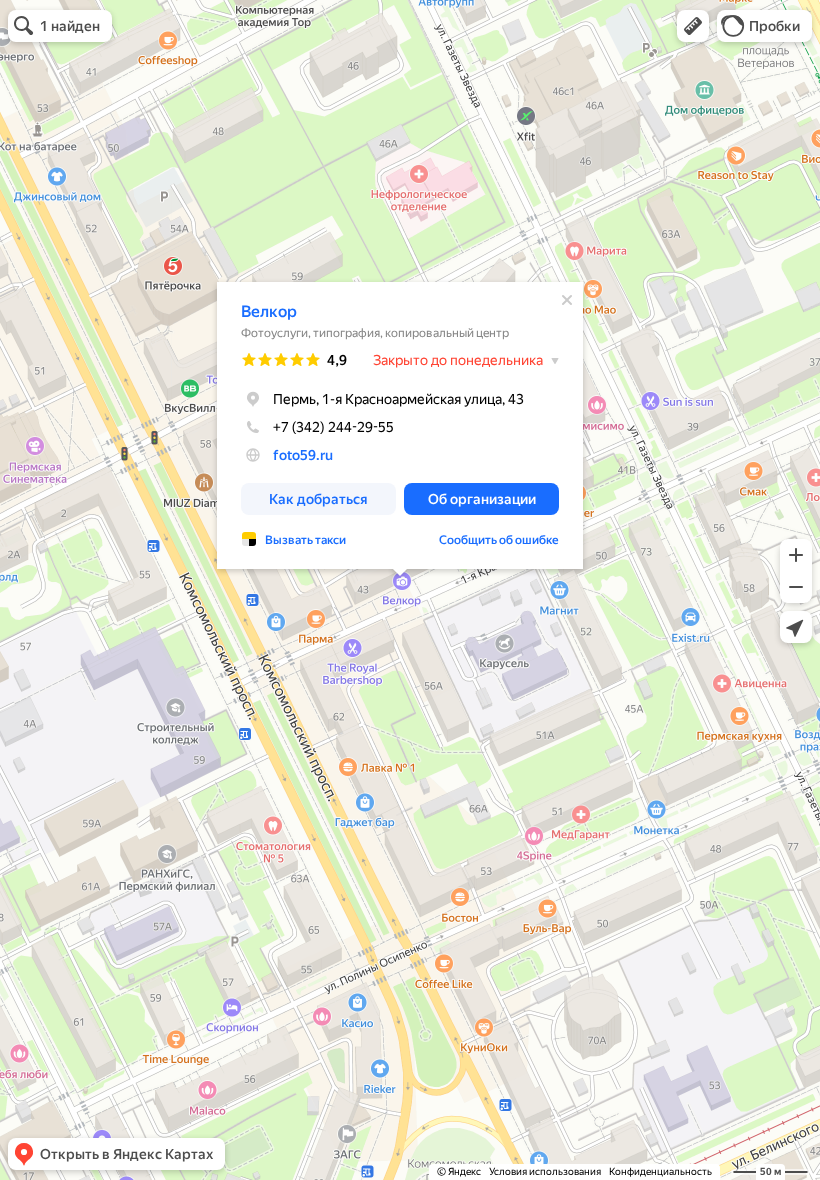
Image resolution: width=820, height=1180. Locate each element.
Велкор (269, 311)
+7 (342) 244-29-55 (333, 427)
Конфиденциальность (660, 1171)
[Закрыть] (567, 300)
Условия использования (545, 1171)
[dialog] (400, 425)
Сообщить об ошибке (499, 540)
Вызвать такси (305, 540)
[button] (693, 26)
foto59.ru (303, 455)
